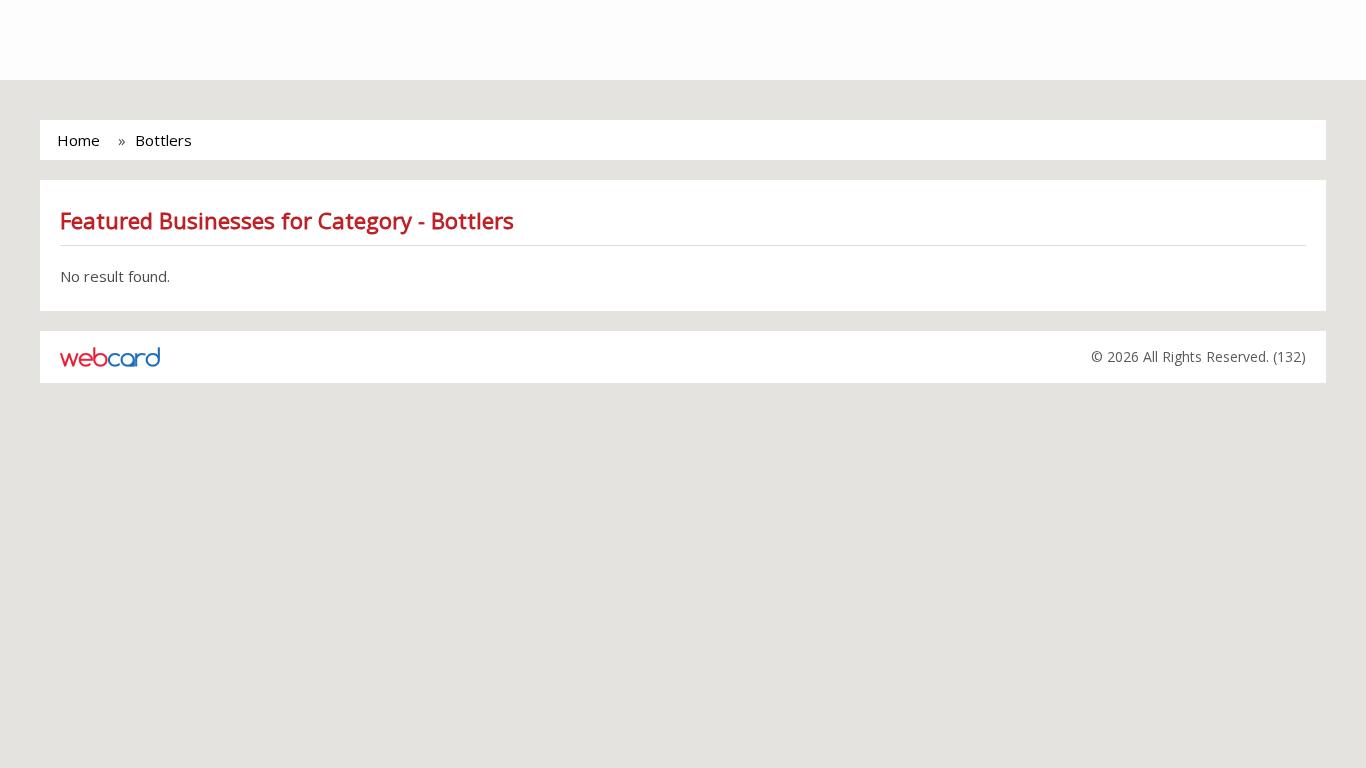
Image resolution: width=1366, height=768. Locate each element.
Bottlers (163, 140)
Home (78, 140)
